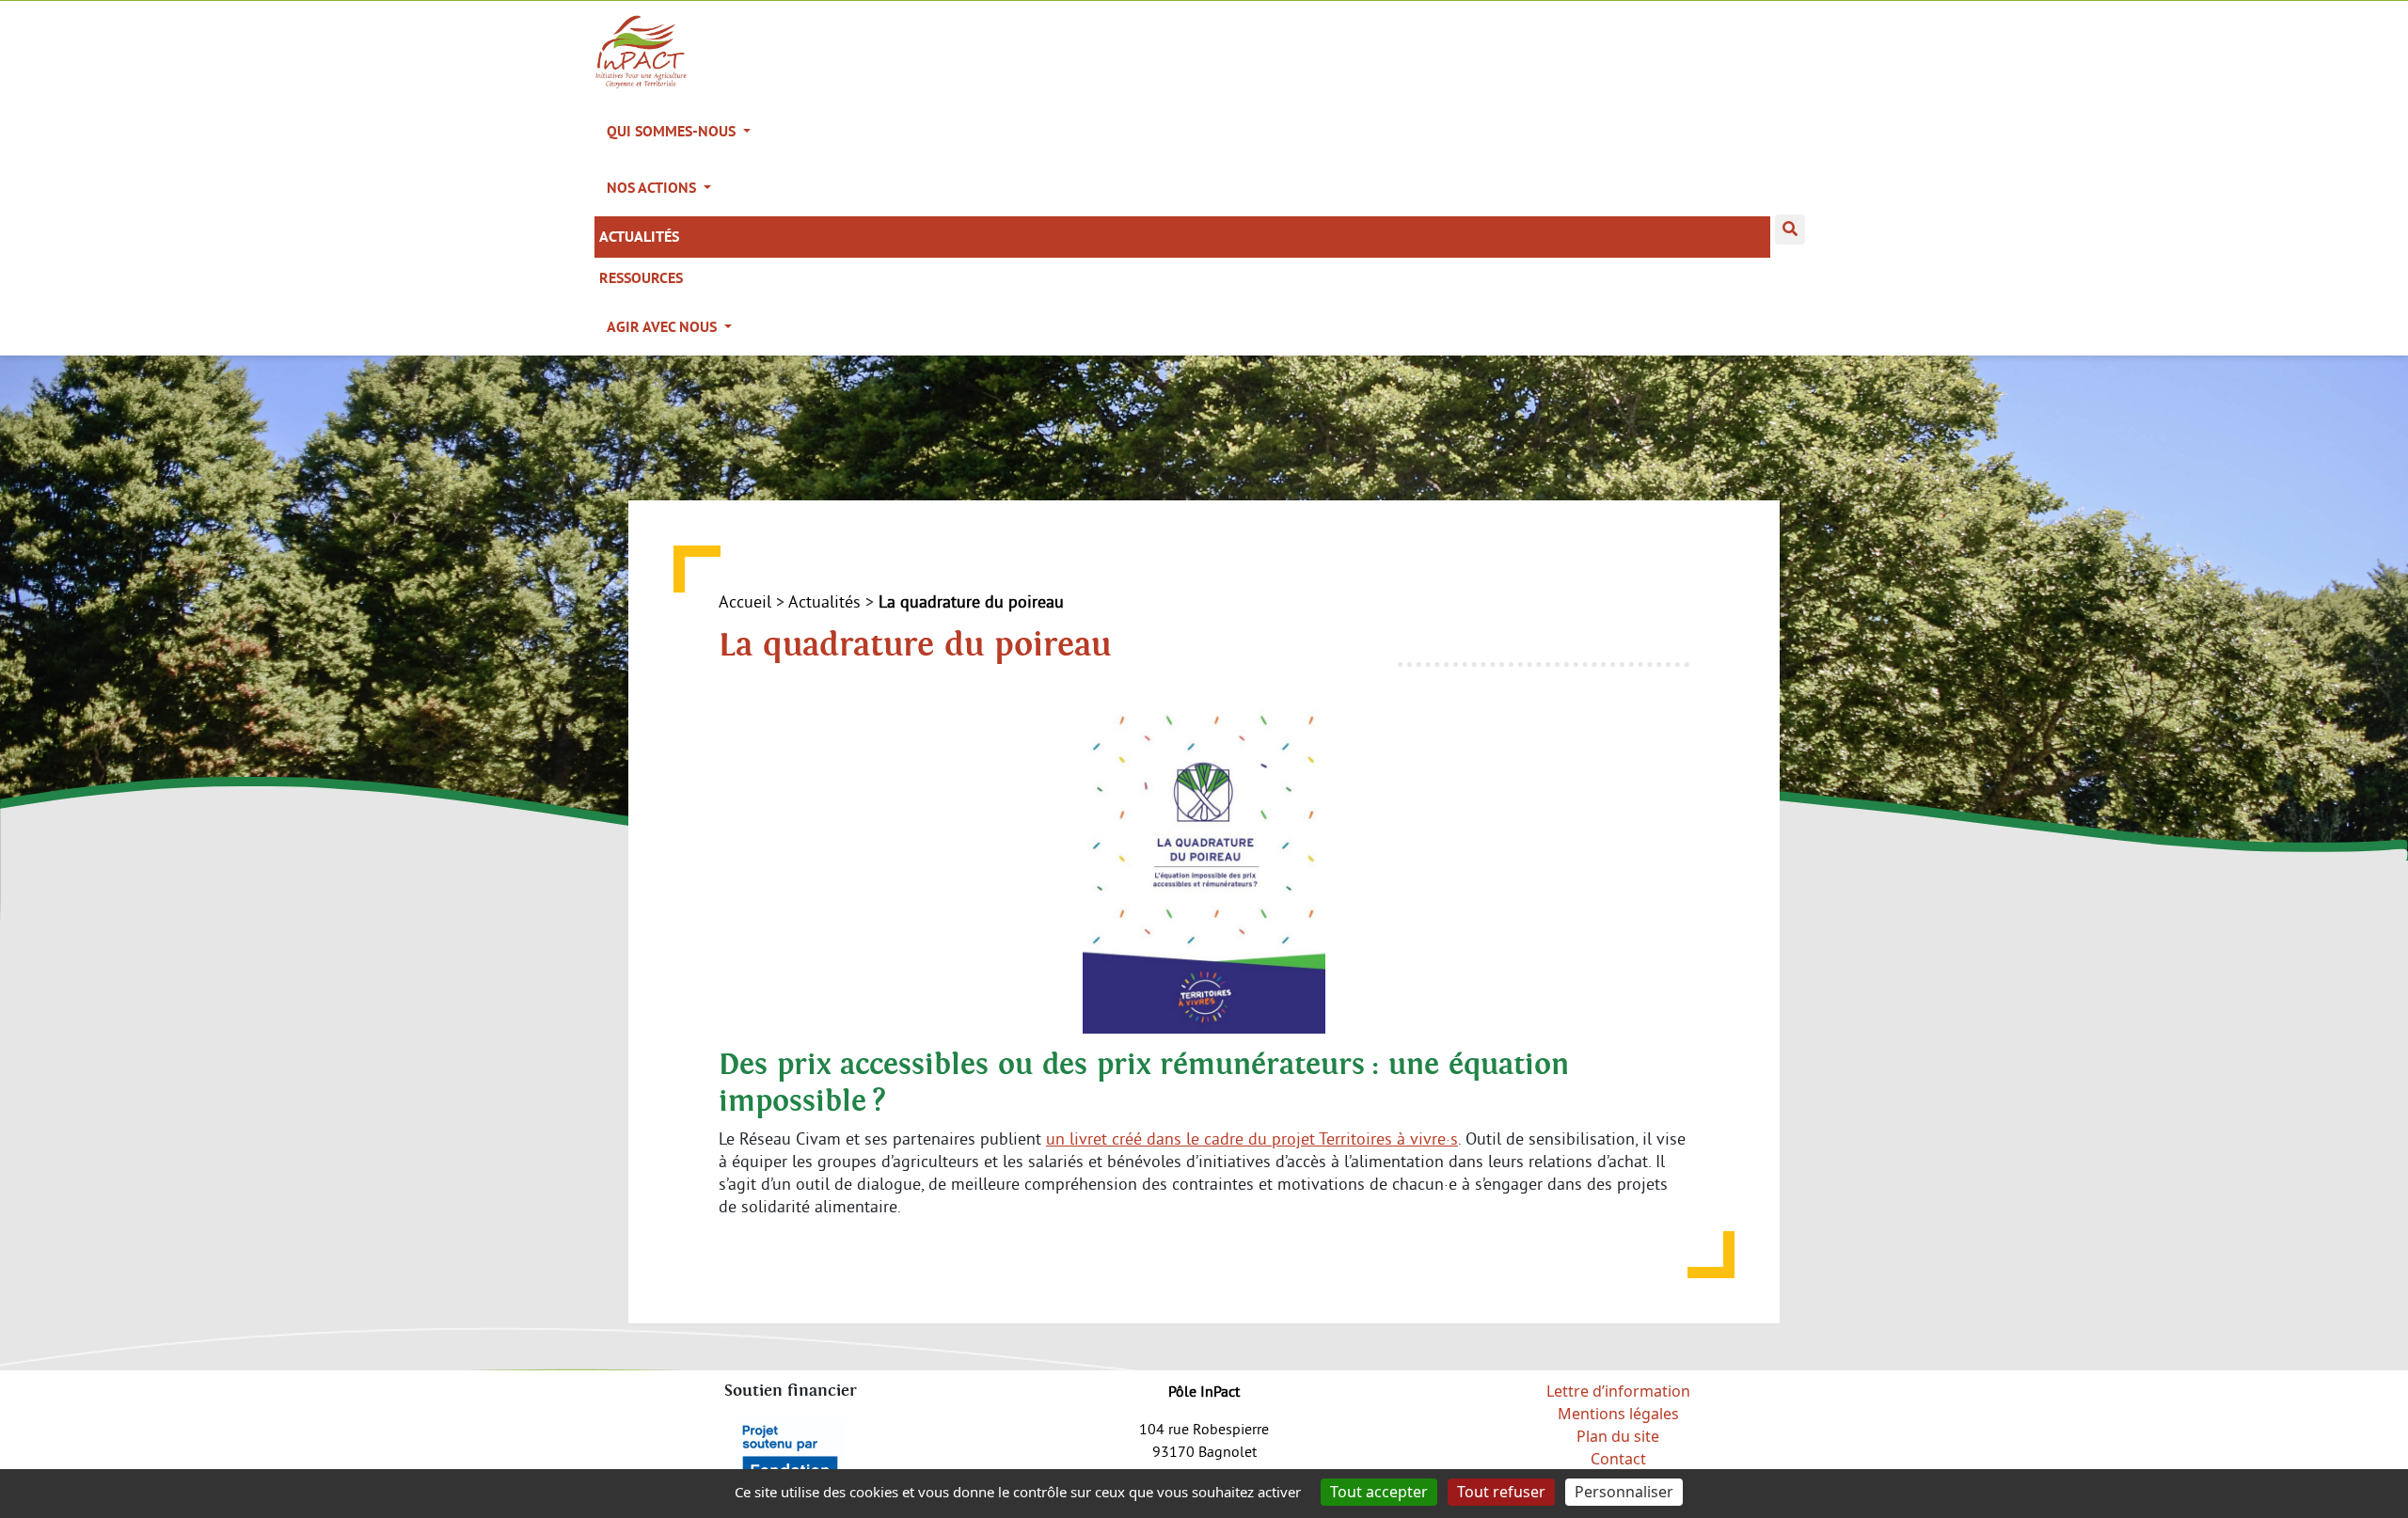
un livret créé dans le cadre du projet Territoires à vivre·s (1252, 1138)
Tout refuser (1501, 1492)
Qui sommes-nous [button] (673, 131)
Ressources (641, 278)
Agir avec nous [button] (664, 327)
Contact (1618, 1459)
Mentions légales (1618, 1414)
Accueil (745, 601)
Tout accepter (1379, 1492)
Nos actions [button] (653, 188)
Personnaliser (1624, 1492)
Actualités (639, 237)
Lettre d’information (1618, 1391)
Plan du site (1618, 1436)
